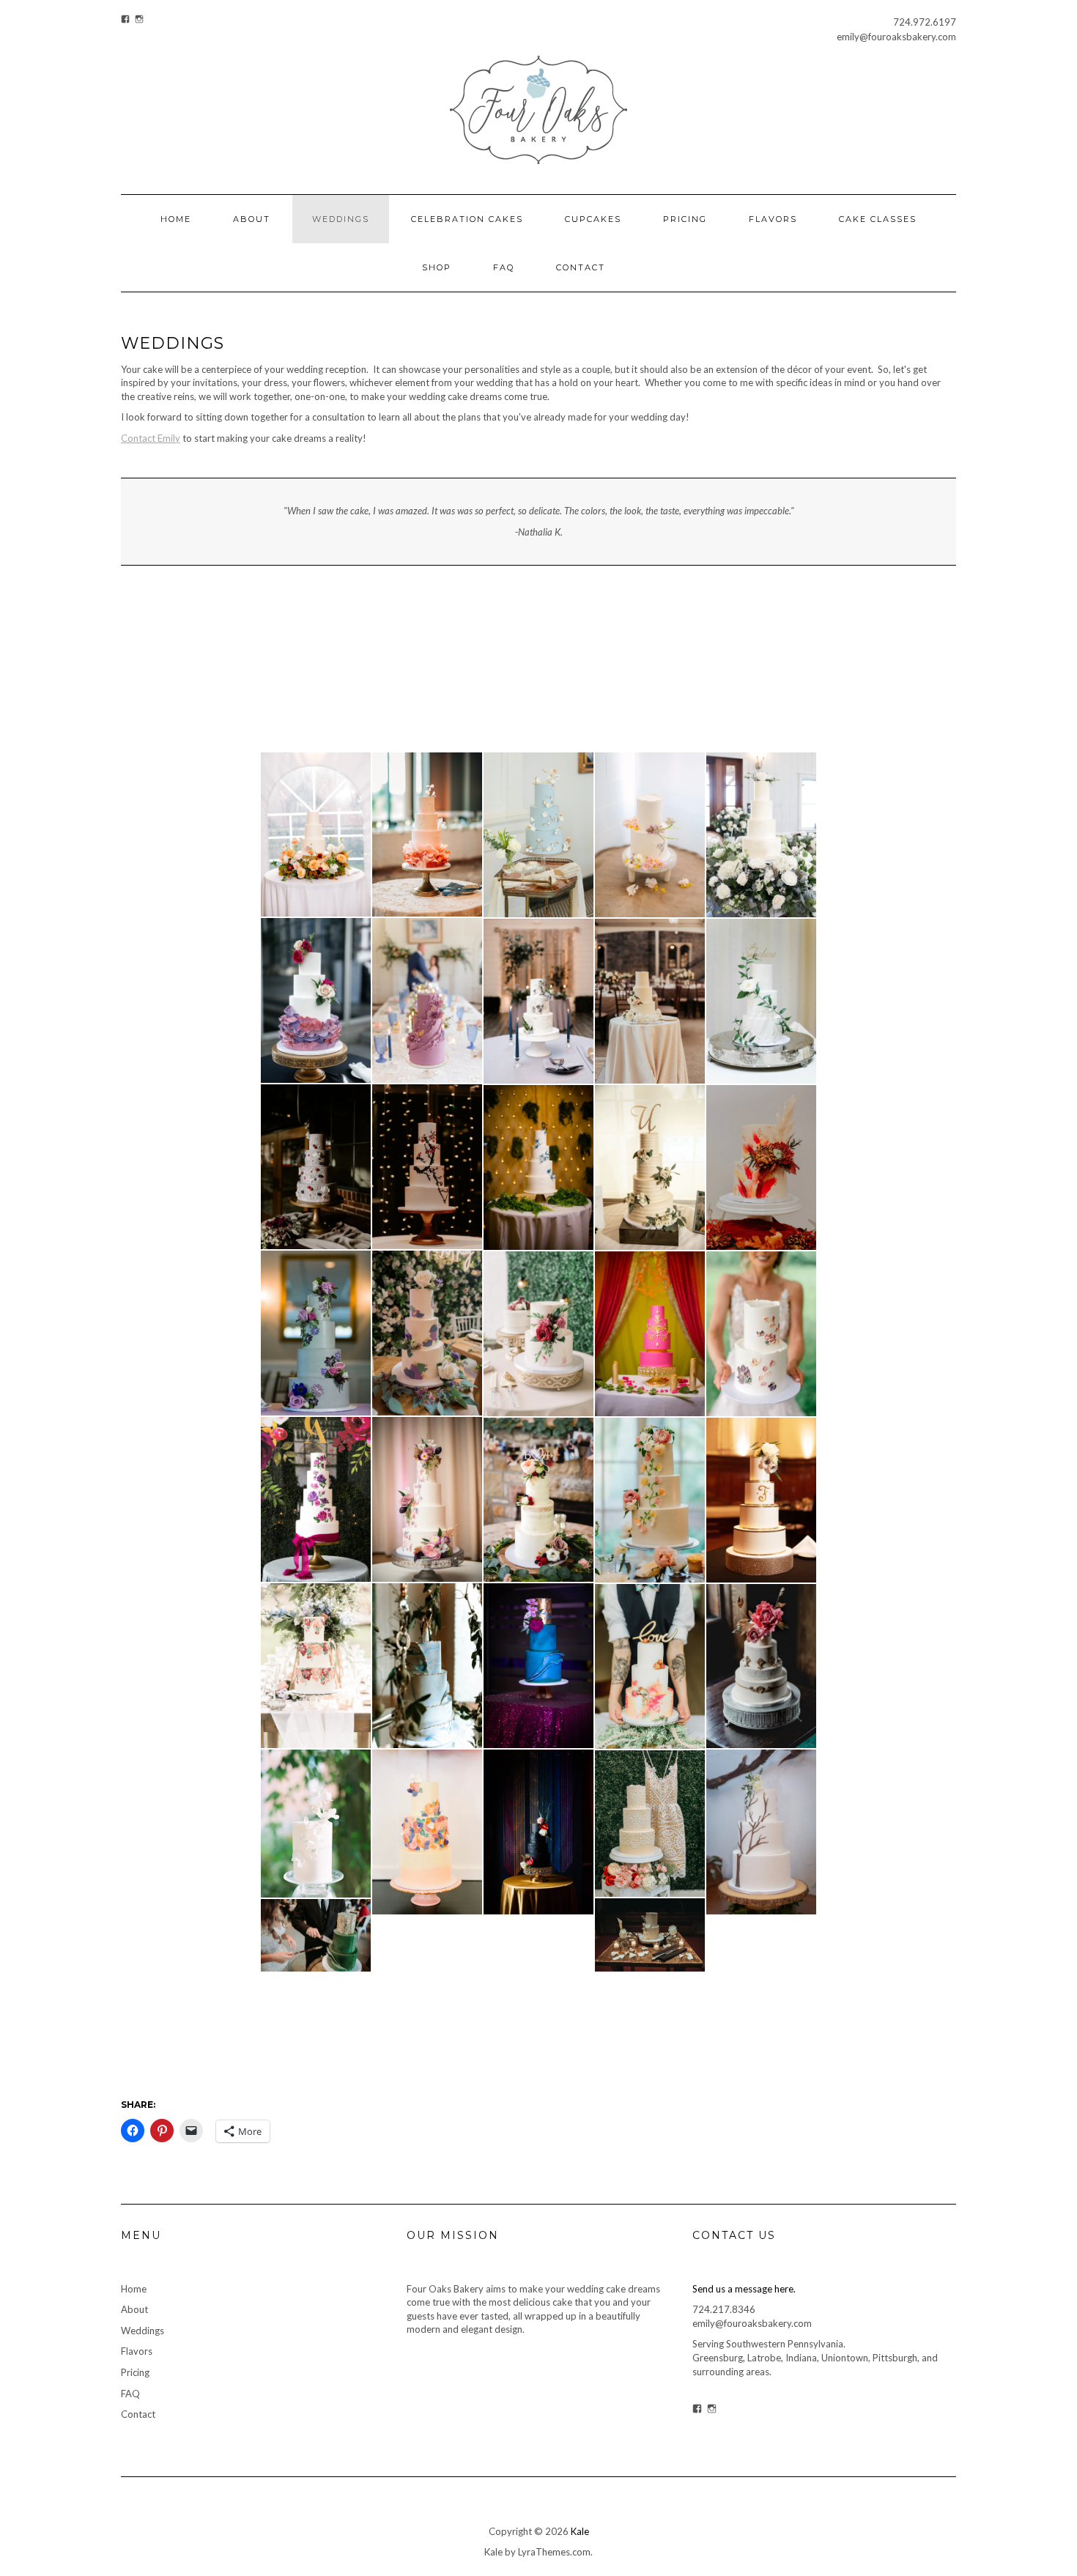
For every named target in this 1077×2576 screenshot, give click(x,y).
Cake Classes (878, 219)
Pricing (685, 219)
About (252, 219)
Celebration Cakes (467, 219)
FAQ (504, 267)
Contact (581, 267)
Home (176, 219)
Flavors (773, 219)
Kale (580, 2531)
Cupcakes (593, 219)
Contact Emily (151, 438)
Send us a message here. (744, 2289)
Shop (437, 267)
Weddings (341, 219)
